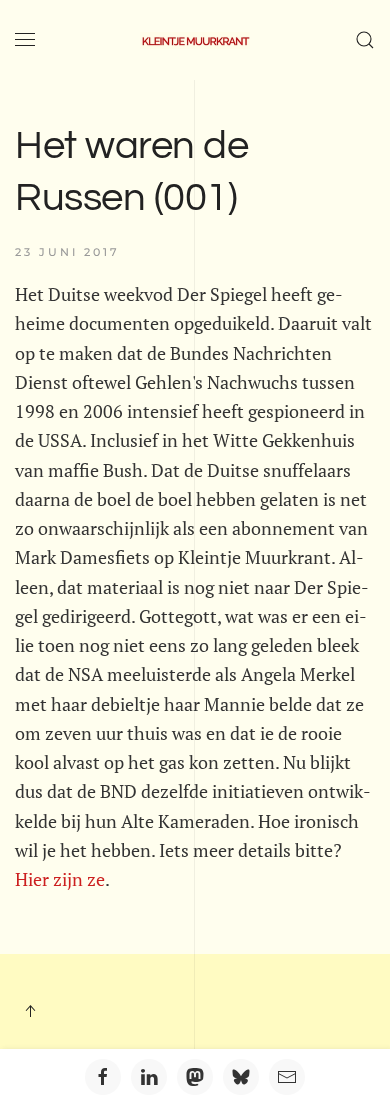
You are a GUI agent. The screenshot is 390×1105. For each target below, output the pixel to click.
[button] (25, 40)
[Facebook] (103, 1077)
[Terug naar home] (195, 40)
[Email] (287, 1077)
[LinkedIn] (149, 1077)
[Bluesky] (241, 1077)
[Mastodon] (195, 1077)
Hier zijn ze (60, 879)
